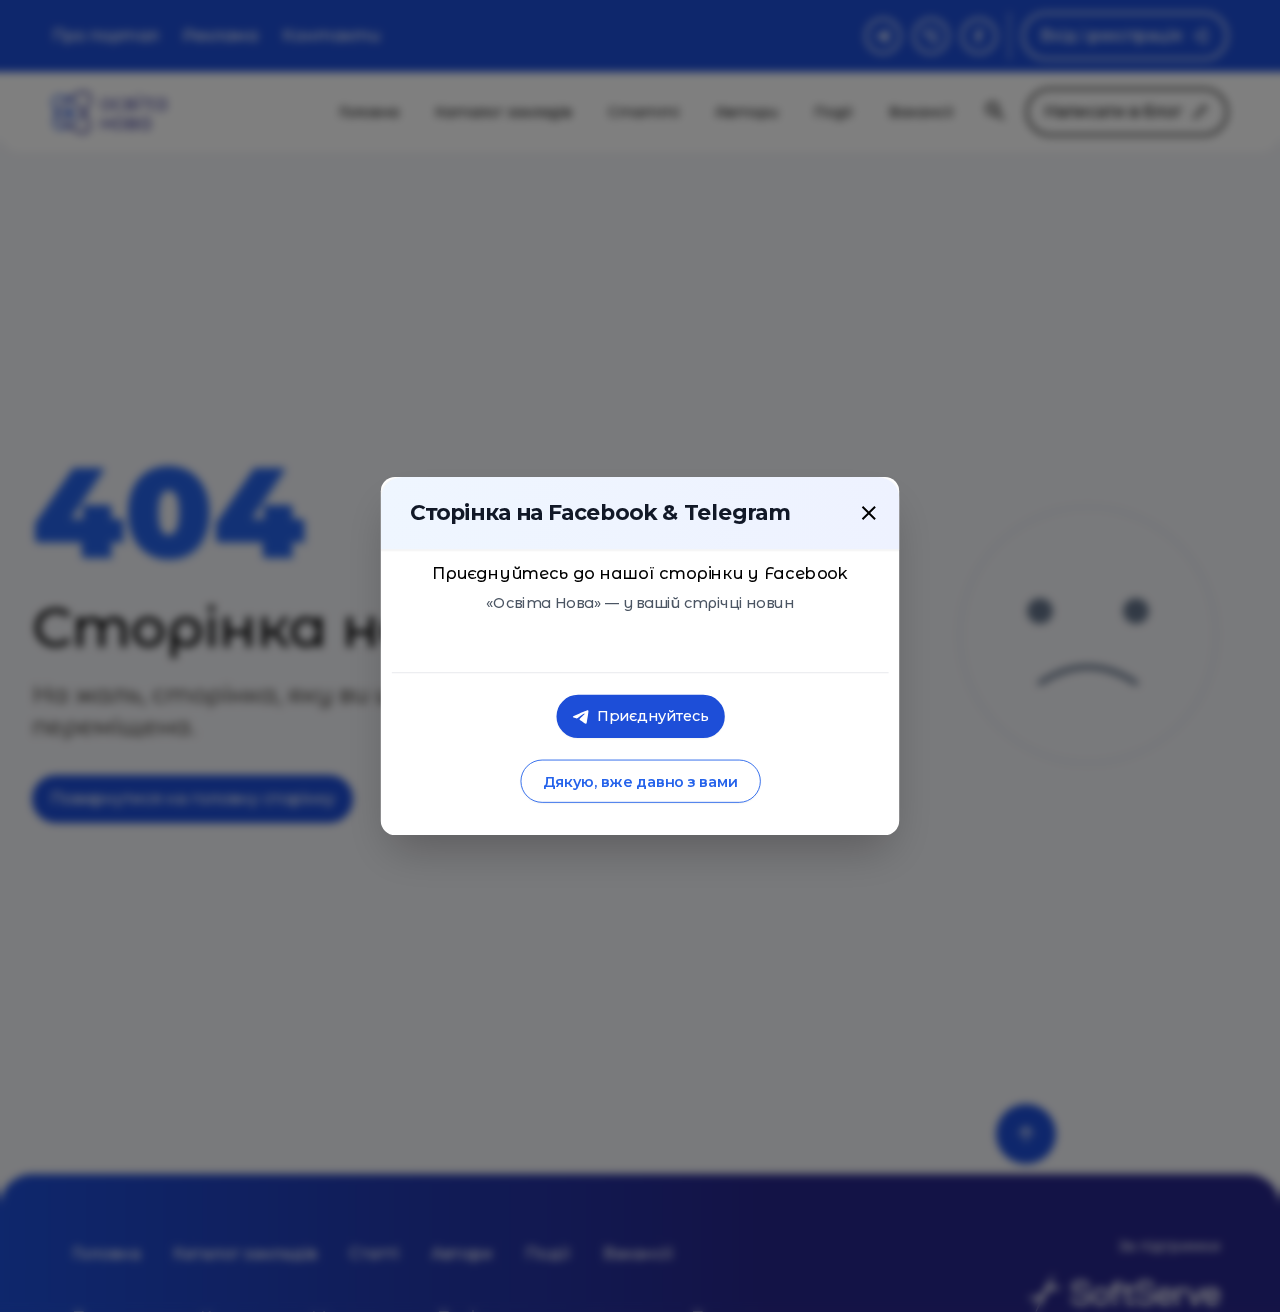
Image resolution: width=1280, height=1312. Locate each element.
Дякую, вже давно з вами (639, 781)
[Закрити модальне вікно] (869, 513)
